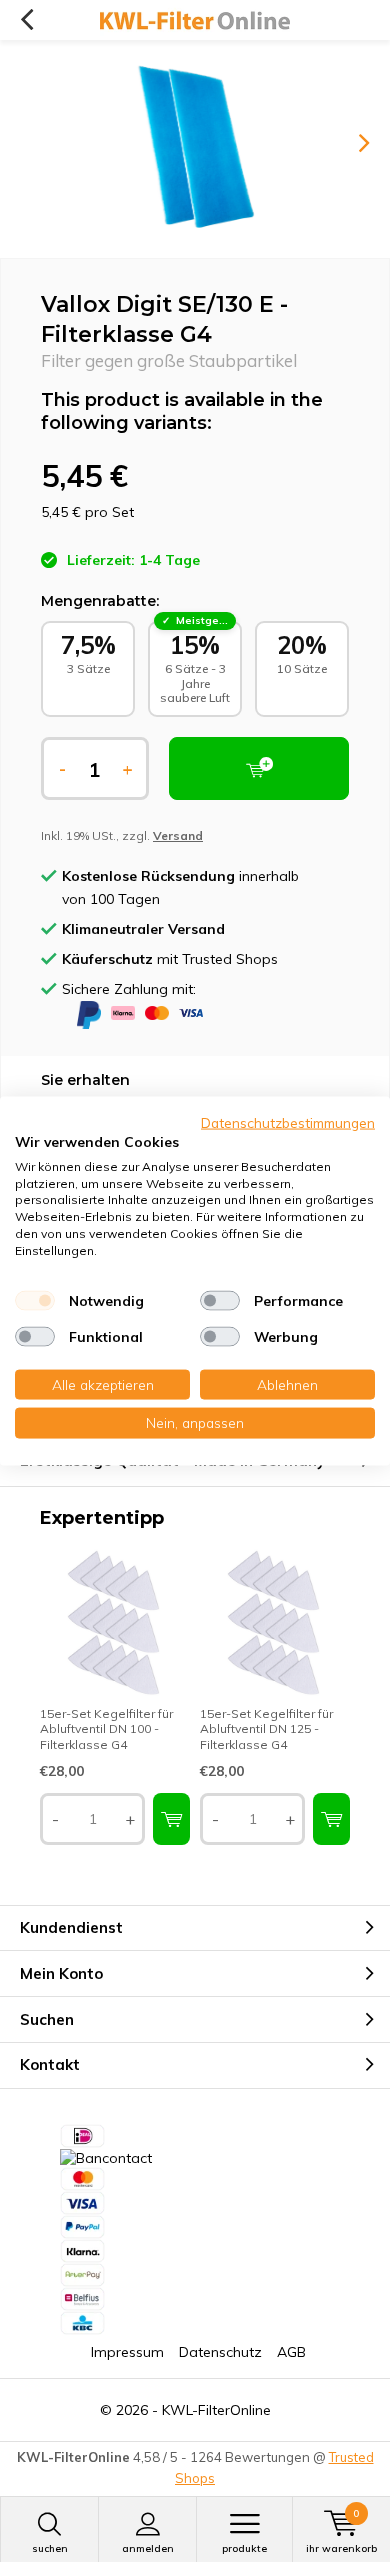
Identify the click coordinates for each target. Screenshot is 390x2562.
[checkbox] (35, 1300)
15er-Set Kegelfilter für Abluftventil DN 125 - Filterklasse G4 (266, 1729)
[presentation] (350, 143)
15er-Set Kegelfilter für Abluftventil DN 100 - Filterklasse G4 (106, 1729)
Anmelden (148, 2548)
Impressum (127, 2352)
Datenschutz (220, 2352)
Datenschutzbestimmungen (288, 1122)
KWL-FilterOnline (216, 2410)
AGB (291, 2352)
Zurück (26, 20)
